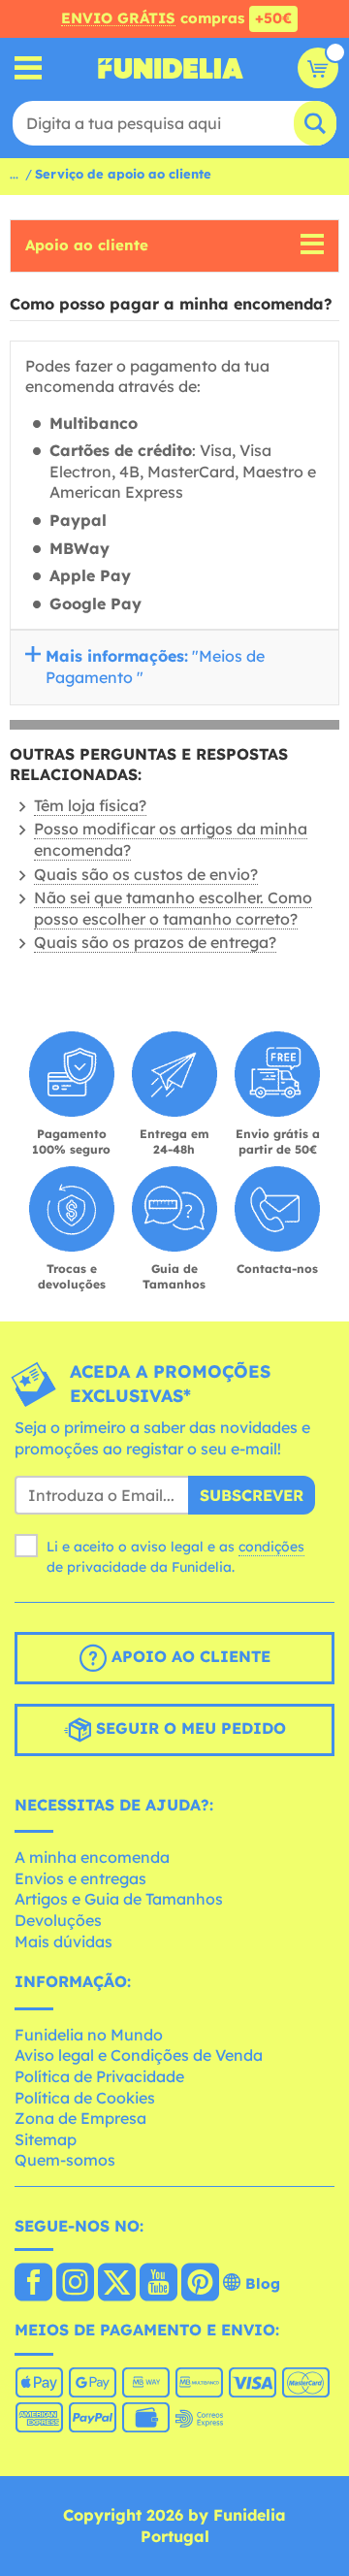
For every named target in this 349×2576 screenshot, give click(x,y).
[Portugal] (33, 2284)
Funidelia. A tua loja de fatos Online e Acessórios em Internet (171, 68)
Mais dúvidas (63, 1941)
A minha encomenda (92, 1857)
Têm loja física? (90, 805)
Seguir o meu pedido (189, 1728)
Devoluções (58, 1920)
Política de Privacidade (99, 2076)
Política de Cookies (85, 2098)
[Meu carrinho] (318, 68)
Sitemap (46, 2139)
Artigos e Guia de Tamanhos (119, 1899)
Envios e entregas (80, 1878)
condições (271, 1547)
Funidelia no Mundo (89, 2035)
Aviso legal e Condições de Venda (139, 2055)
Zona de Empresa (80, 2118)
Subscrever (252, 1495)
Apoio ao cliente (87, 245)
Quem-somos (65, 2160)
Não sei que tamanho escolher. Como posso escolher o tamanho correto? (173, 908)
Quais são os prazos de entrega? (155, 942)
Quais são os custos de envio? (146, 874)
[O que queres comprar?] (29, 68)
